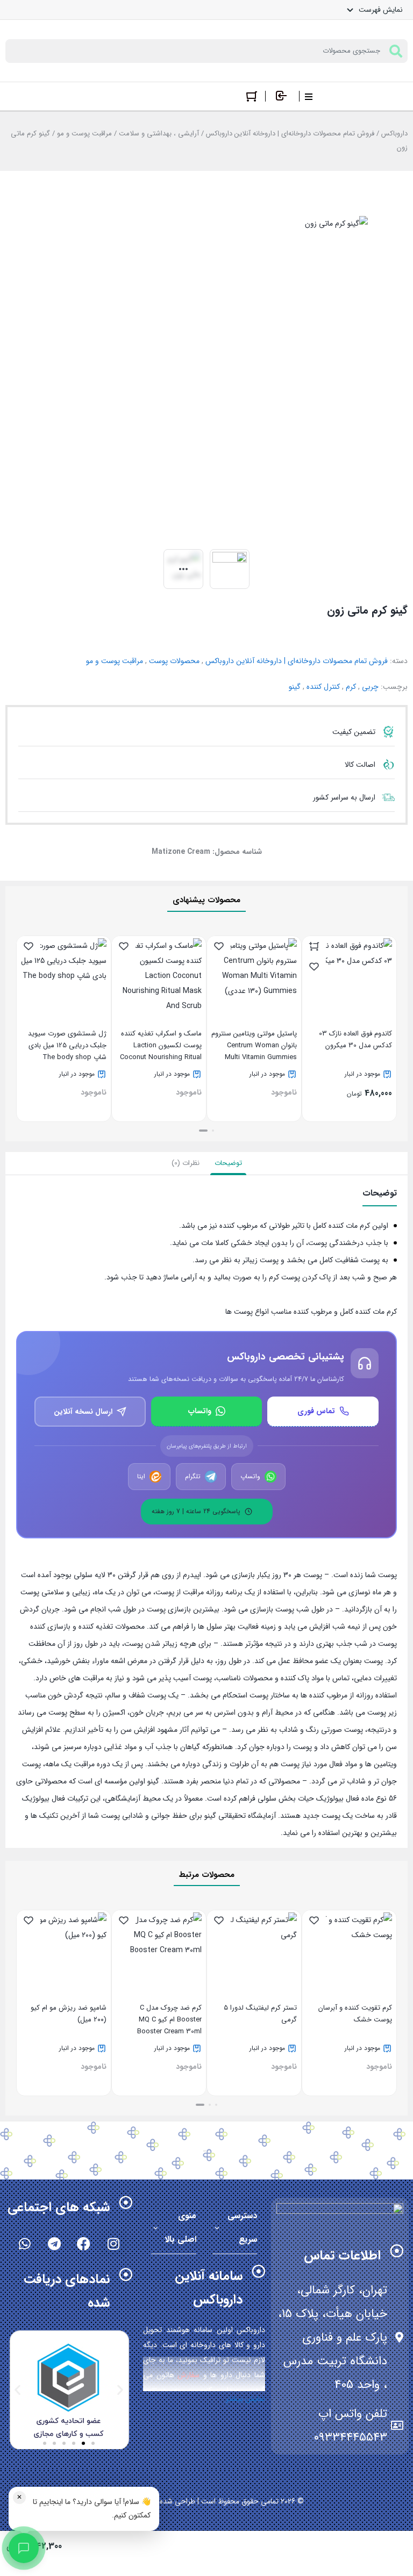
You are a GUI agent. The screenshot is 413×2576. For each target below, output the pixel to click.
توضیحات (228, 1163)
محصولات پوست (174, 661)
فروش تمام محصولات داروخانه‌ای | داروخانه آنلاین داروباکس (290, 134)
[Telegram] (54, 2243)
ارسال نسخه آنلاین (83, 1412)
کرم (351, 687)
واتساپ (200, 1411)
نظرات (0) (186, 1163)
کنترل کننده (323, 687)
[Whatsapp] (25, 2243)
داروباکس (394, 134)
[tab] (228, 1163)
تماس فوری (316, 1411)
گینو (295, 687)
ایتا (141, 1477)
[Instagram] (113, 2243)
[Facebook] (84, 2243)
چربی (370, 687)
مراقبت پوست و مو (84, 134)
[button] (213, 1131)
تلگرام (193, 1477)
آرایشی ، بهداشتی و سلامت (159, 134)
